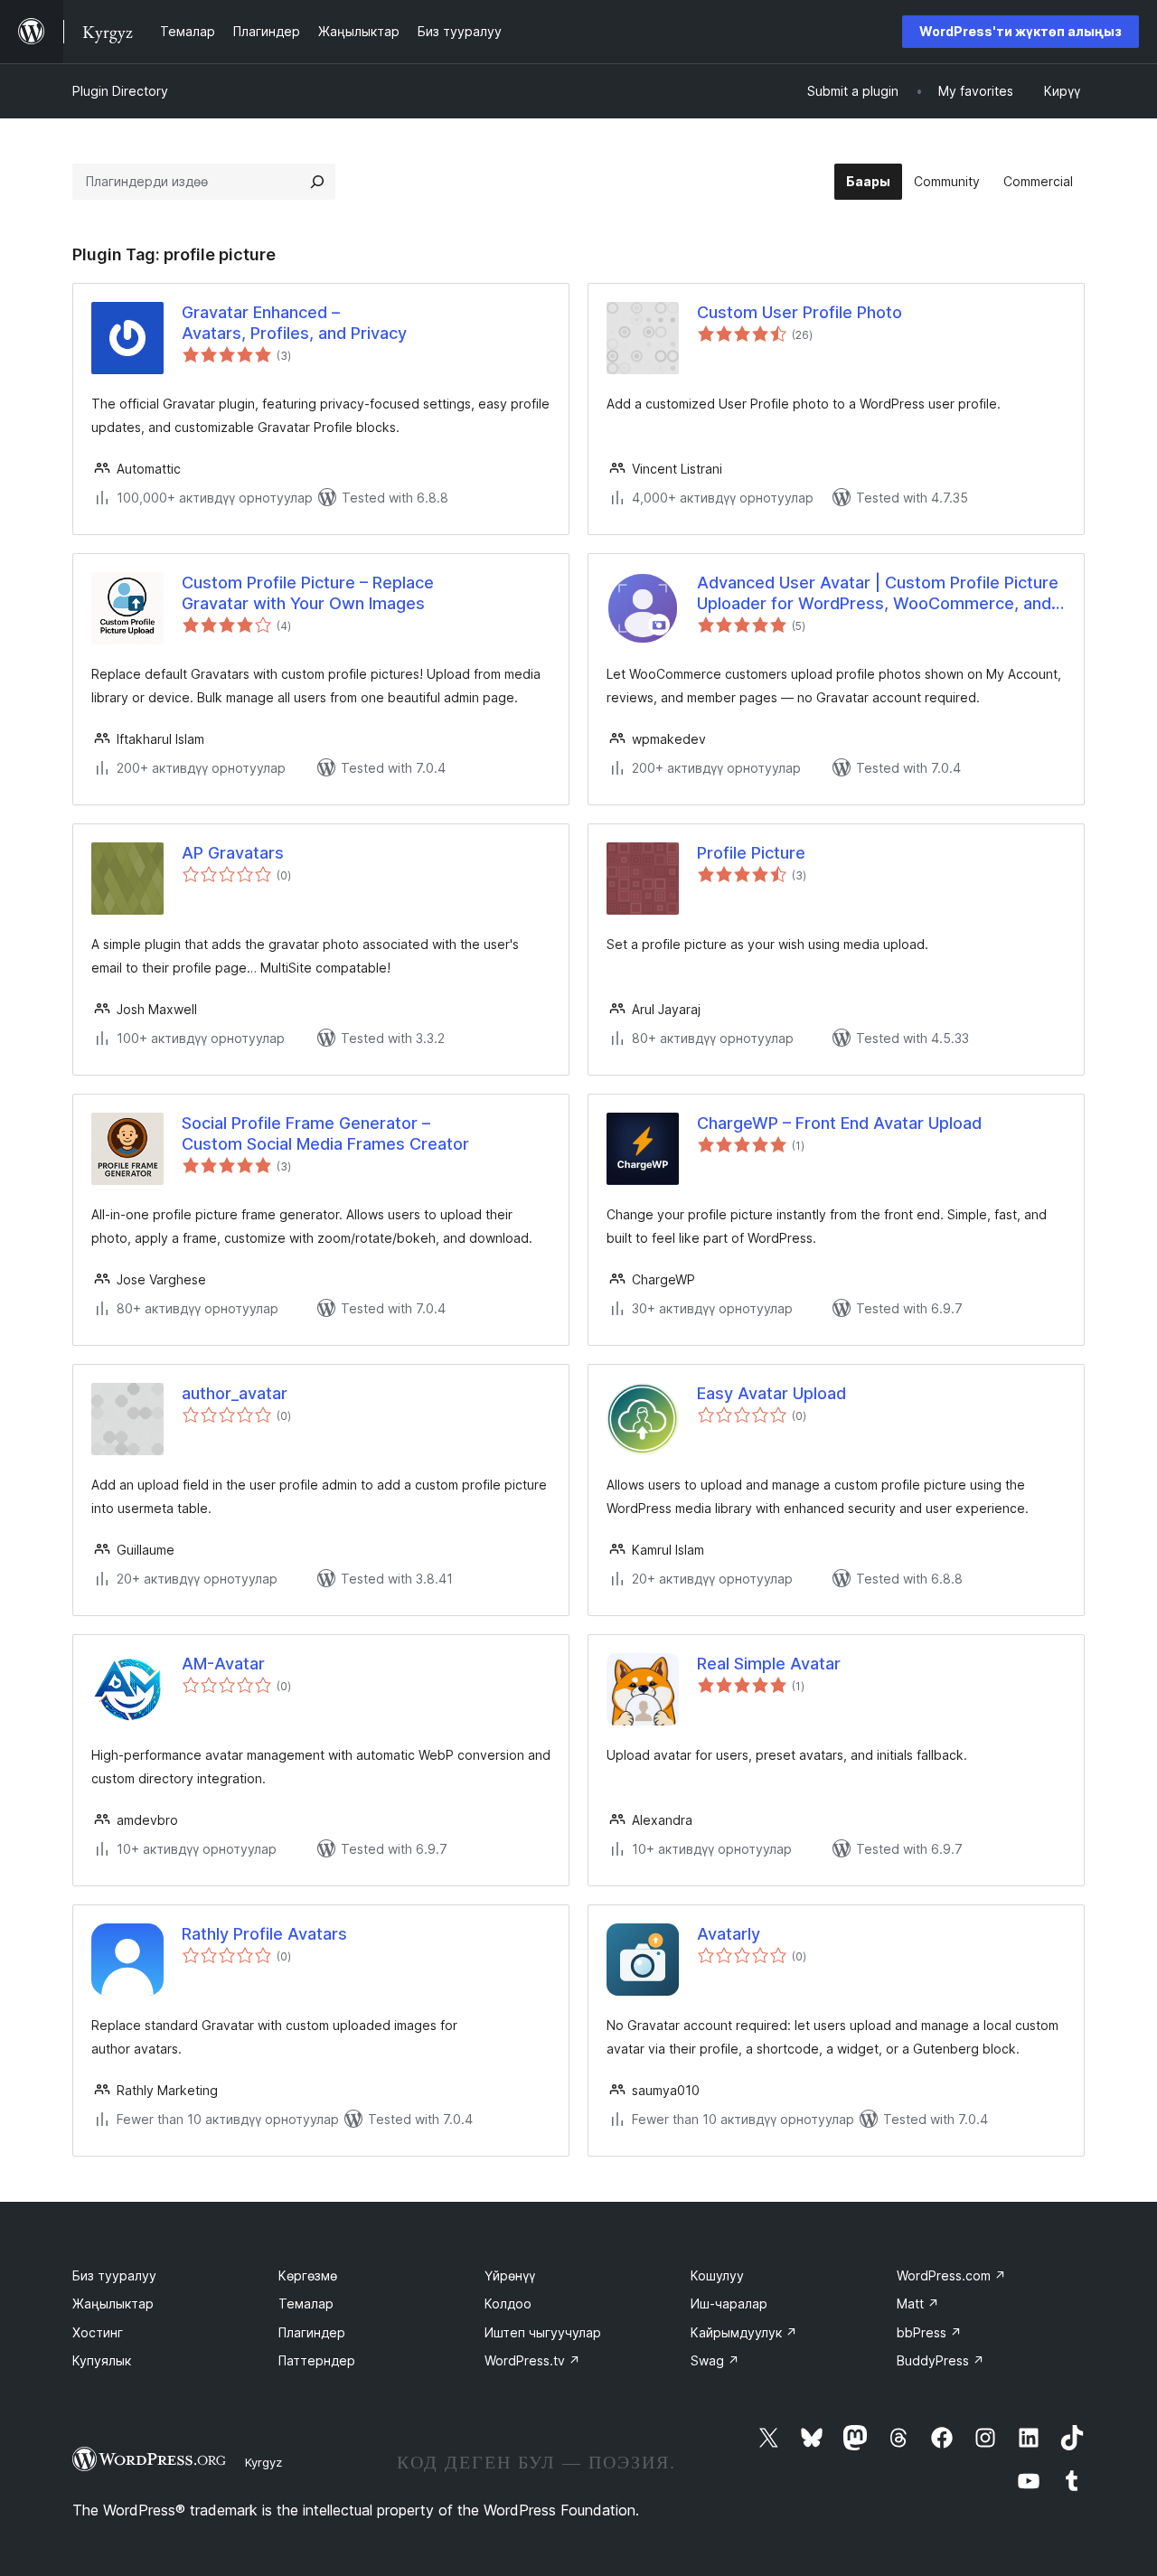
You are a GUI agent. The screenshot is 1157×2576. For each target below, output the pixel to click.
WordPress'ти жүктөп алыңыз (1021, 31)
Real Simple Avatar (769, 1664)
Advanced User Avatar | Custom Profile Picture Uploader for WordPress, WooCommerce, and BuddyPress (878, 594)
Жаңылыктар (113, 2303)
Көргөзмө (308, 2275)
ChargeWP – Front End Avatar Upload (839, 1123)
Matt (918, 2303)
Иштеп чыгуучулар (543, 2332)
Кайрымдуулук (744, 2332)
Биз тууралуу (114, 2275)
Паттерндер (317, 2360)
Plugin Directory (120, 91)
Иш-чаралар (729, 2303)
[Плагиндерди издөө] (317, 182)
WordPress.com (951, 2275)
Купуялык (102, 2360)
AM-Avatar (223, 1664)
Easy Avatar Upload (771, 1393)
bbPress (929, 2332)
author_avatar (235, 1393)
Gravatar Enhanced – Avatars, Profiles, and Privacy (294, 323)
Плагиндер (312, 2332)
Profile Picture (751, 853)
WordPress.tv (532, 2360)
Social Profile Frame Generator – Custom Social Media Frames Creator (325, 1133)
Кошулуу (717, 2275)
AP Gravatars (233, 853)
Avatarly (729, 1934)
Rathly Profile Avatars (264, 1934)
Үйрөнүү (510, 2275)
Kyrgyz (263, 2462)
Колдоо (508, 2303)
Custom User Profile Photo (800, 312)
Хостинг (98, 2332)
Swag (715, 2360)
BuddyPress (941, 2360)
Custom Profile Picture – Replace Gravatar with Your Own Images (308, 593)
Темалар (306, 2303)
